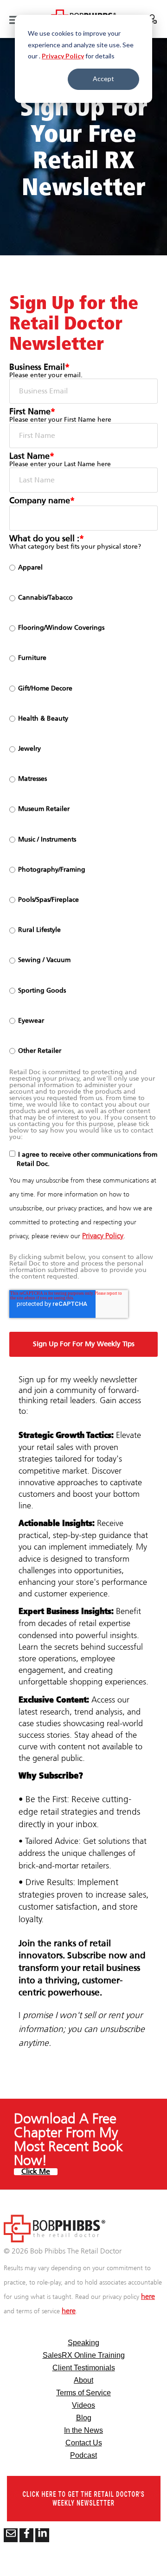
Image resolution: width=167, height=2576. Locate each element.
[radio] (83, 568)
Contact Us (84, 2443)
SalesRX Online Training (84, 2355)
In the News (83, 2430)
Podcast (83, 2455)
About (83, 2380)
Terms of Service (83, 2393)
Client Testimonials (84, 2368)
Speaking (83, 2343)
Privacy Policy (63, 56)
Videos (83, 2405)
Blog (84, 2418)
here (148, 2297)
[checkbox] (83, 809)
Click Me (36, 2172)
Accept (103, 79)
